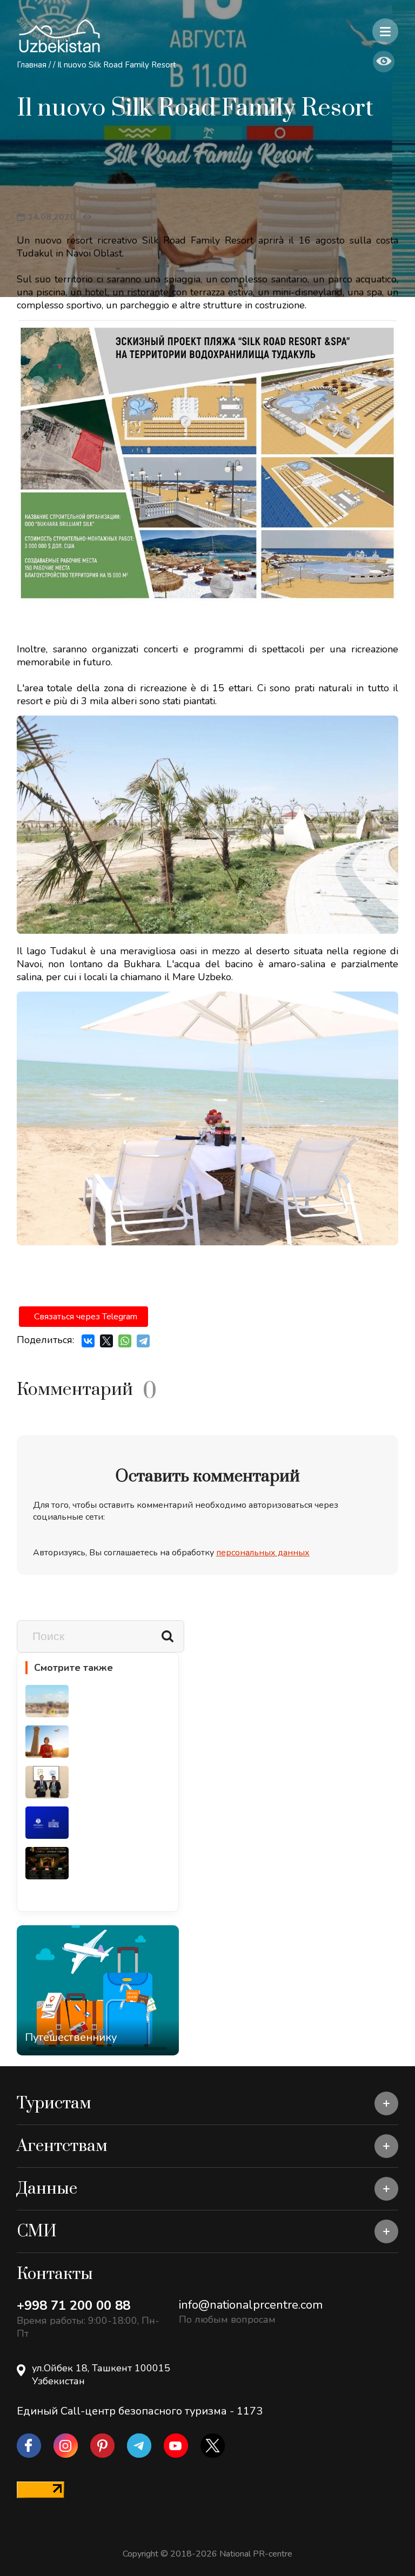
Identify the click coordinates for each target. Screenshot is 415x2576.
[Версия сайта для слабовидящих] (384, 62)
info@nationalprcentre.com (251, 2305)
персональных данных (263, 1553)
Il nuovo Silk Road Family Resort (117, 65)
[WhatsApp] (125, 1341)
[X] (106, 1341)
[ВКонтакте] (88, 1341)
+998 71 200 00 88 (73, 2305)
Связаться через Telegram (86, 1317)
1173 (250, 2411)
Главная (32, 65)
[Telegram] (143, 1341)
